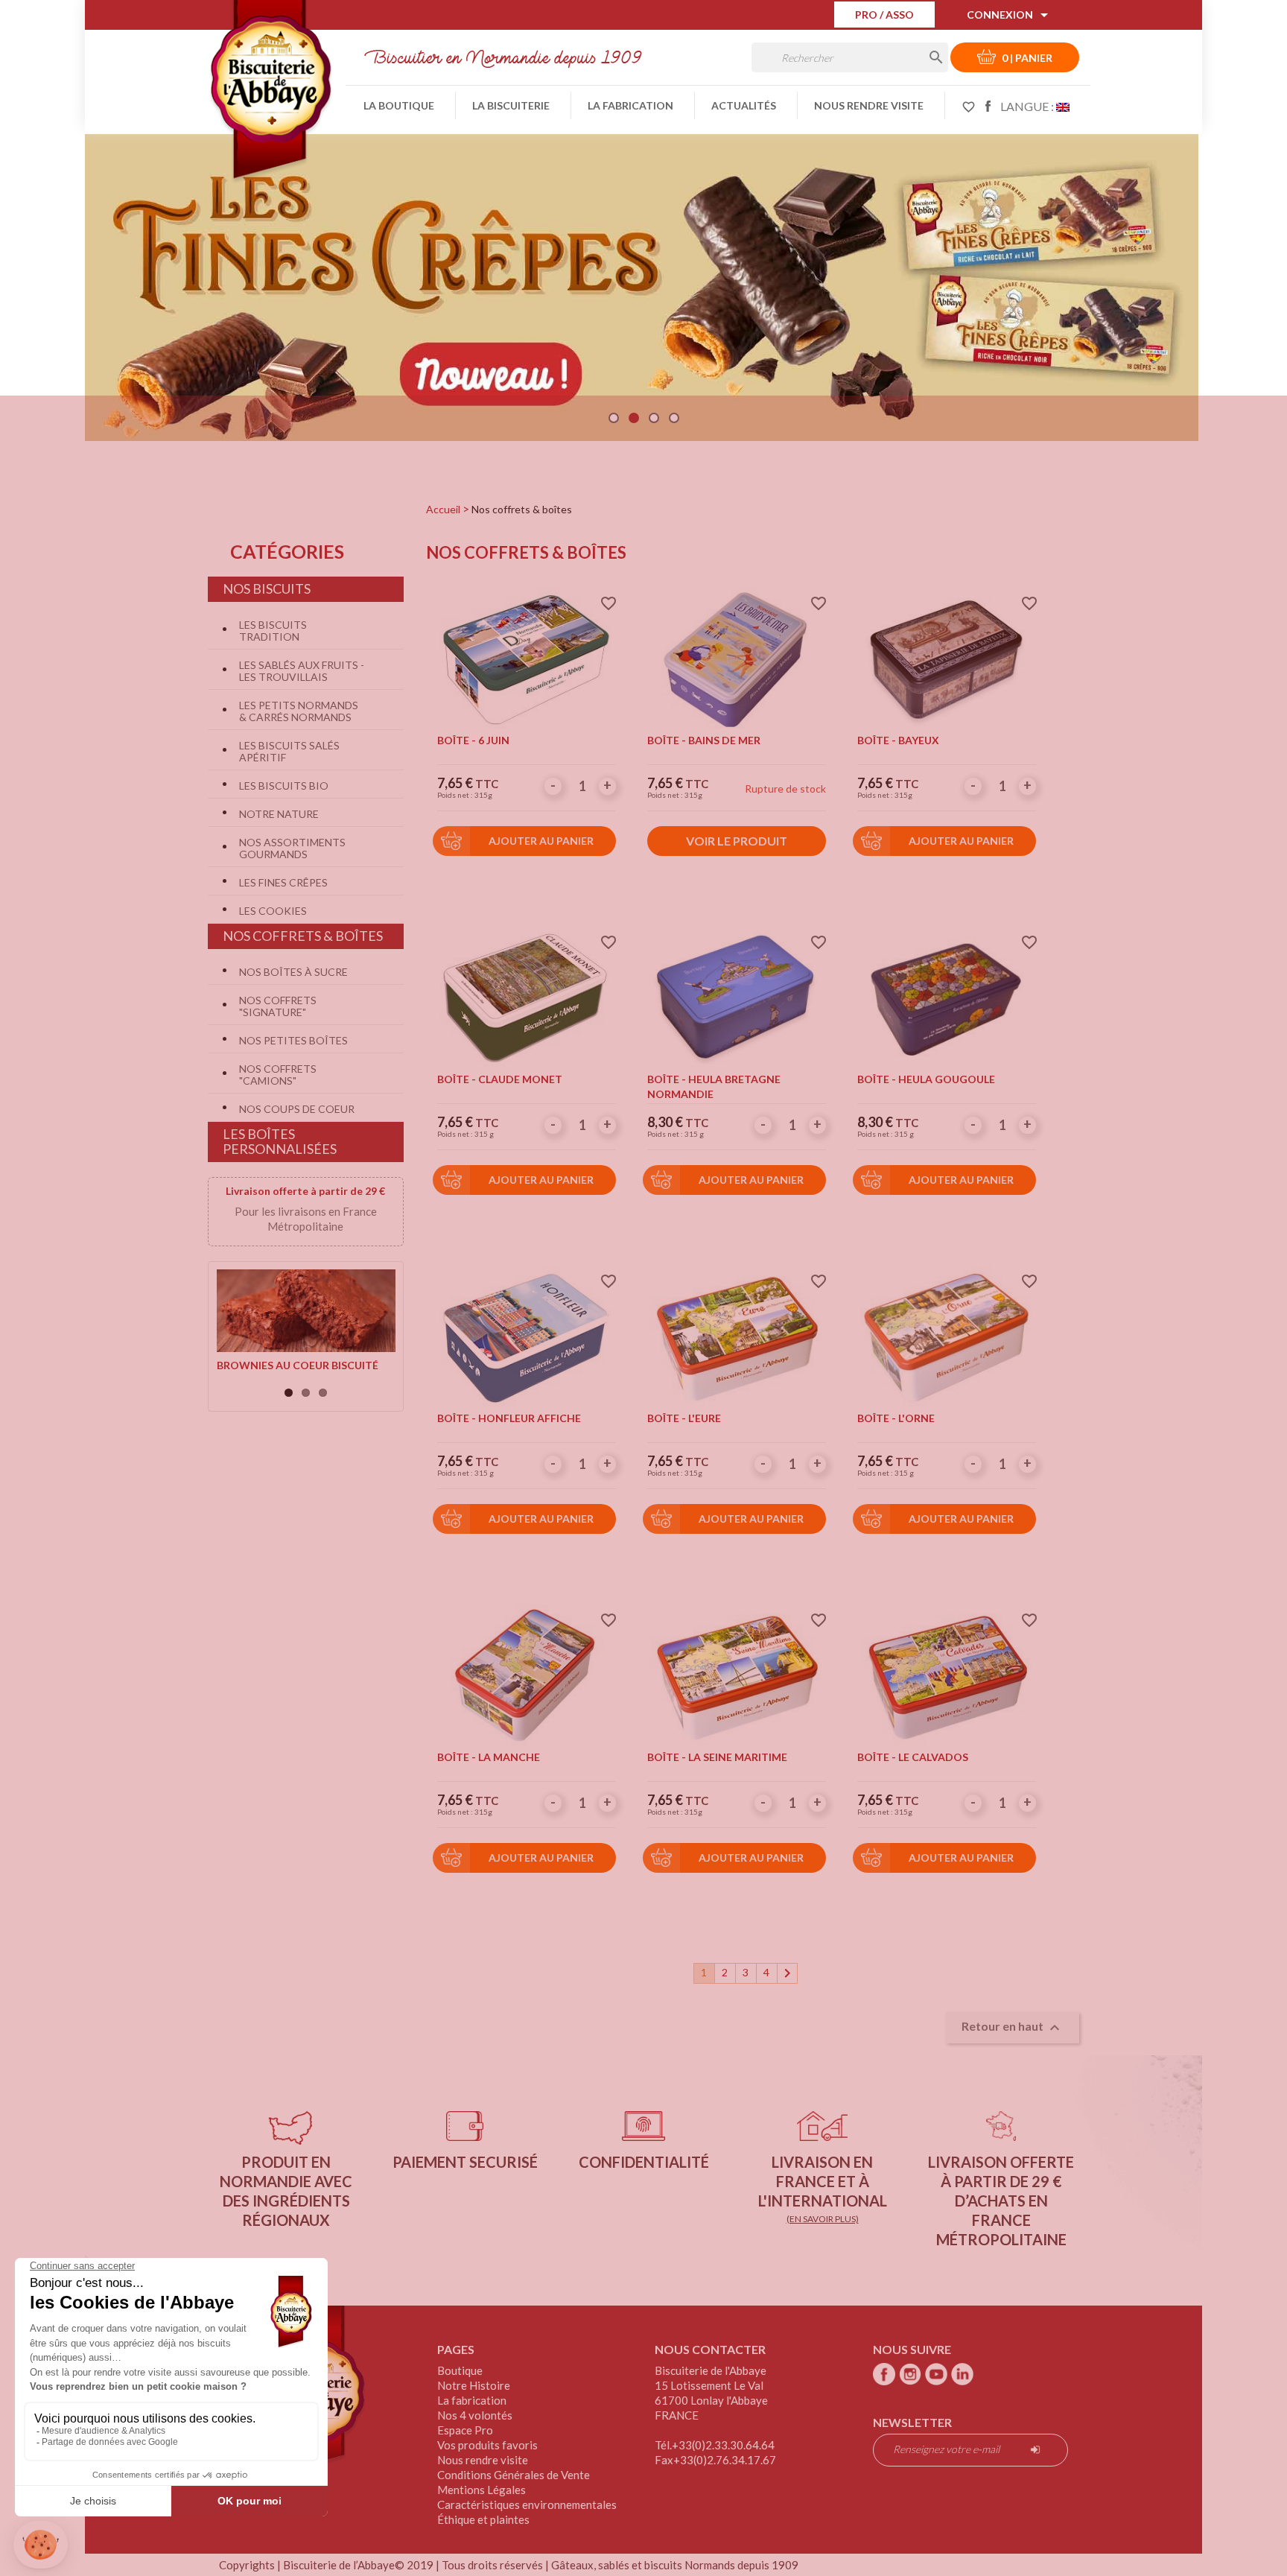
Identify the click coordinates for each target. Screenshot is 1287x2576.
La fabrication (630, 105)
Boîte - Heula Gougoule (926, 1079)
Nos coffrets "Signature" (278, 1006)
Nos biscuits (267, 589)
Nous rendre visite (869, 105)
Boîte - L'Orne (896, 1418)
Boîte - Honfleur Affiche (509, 1418)
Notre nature (279, 814)
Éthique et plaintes (483, 2519)
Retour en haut (1013, 2028)
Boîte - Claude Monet (500, 1079)
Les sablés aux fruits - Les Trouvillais (302, 671)
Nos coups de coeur (297, 1109)
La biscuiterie (511, 105)
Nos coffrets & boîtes (303, 936)
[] (921, 55)
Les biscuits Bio (284, 786)
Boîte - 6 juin (473, 740)
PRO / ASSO (884, 15)
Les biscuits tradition (273, 631)
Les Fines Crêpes (283, 882)
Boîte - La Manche (489, 1757)
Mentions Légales (482, 2490)
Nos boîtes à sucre (293, 972)
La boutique (399, 105)
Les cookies (273, 911)
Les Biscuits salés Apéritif (289, 751)
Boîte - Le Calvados (913, 1757)
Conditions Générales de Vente (514, 2475)
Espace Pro (465, 2430)
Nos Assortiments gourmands (292, 848)
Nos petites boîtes (293, 1040)
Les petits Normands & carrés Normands (299, 711)
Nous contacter (710, 2349)
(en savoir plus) (823, 2219)
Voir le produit (737, 841)
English (1063, 106)
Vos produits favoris (487, 2445)
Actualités (744, 105)
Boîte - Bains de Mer (704, 740)
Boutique (460, 2370)
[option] (642, 282)
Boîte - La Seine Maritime (717, 1757)
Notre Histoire (474, 2385)
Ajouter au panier (541, 841)
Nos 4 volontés (475, 2415)
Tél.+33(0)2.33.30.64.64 (715, 2445)
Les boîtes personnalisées (280, 1141)
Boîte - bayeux (898, 740)
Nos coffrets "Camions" (278, 1075)
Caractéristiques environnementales (527, 2504)
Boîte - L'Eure (684, 1418)
